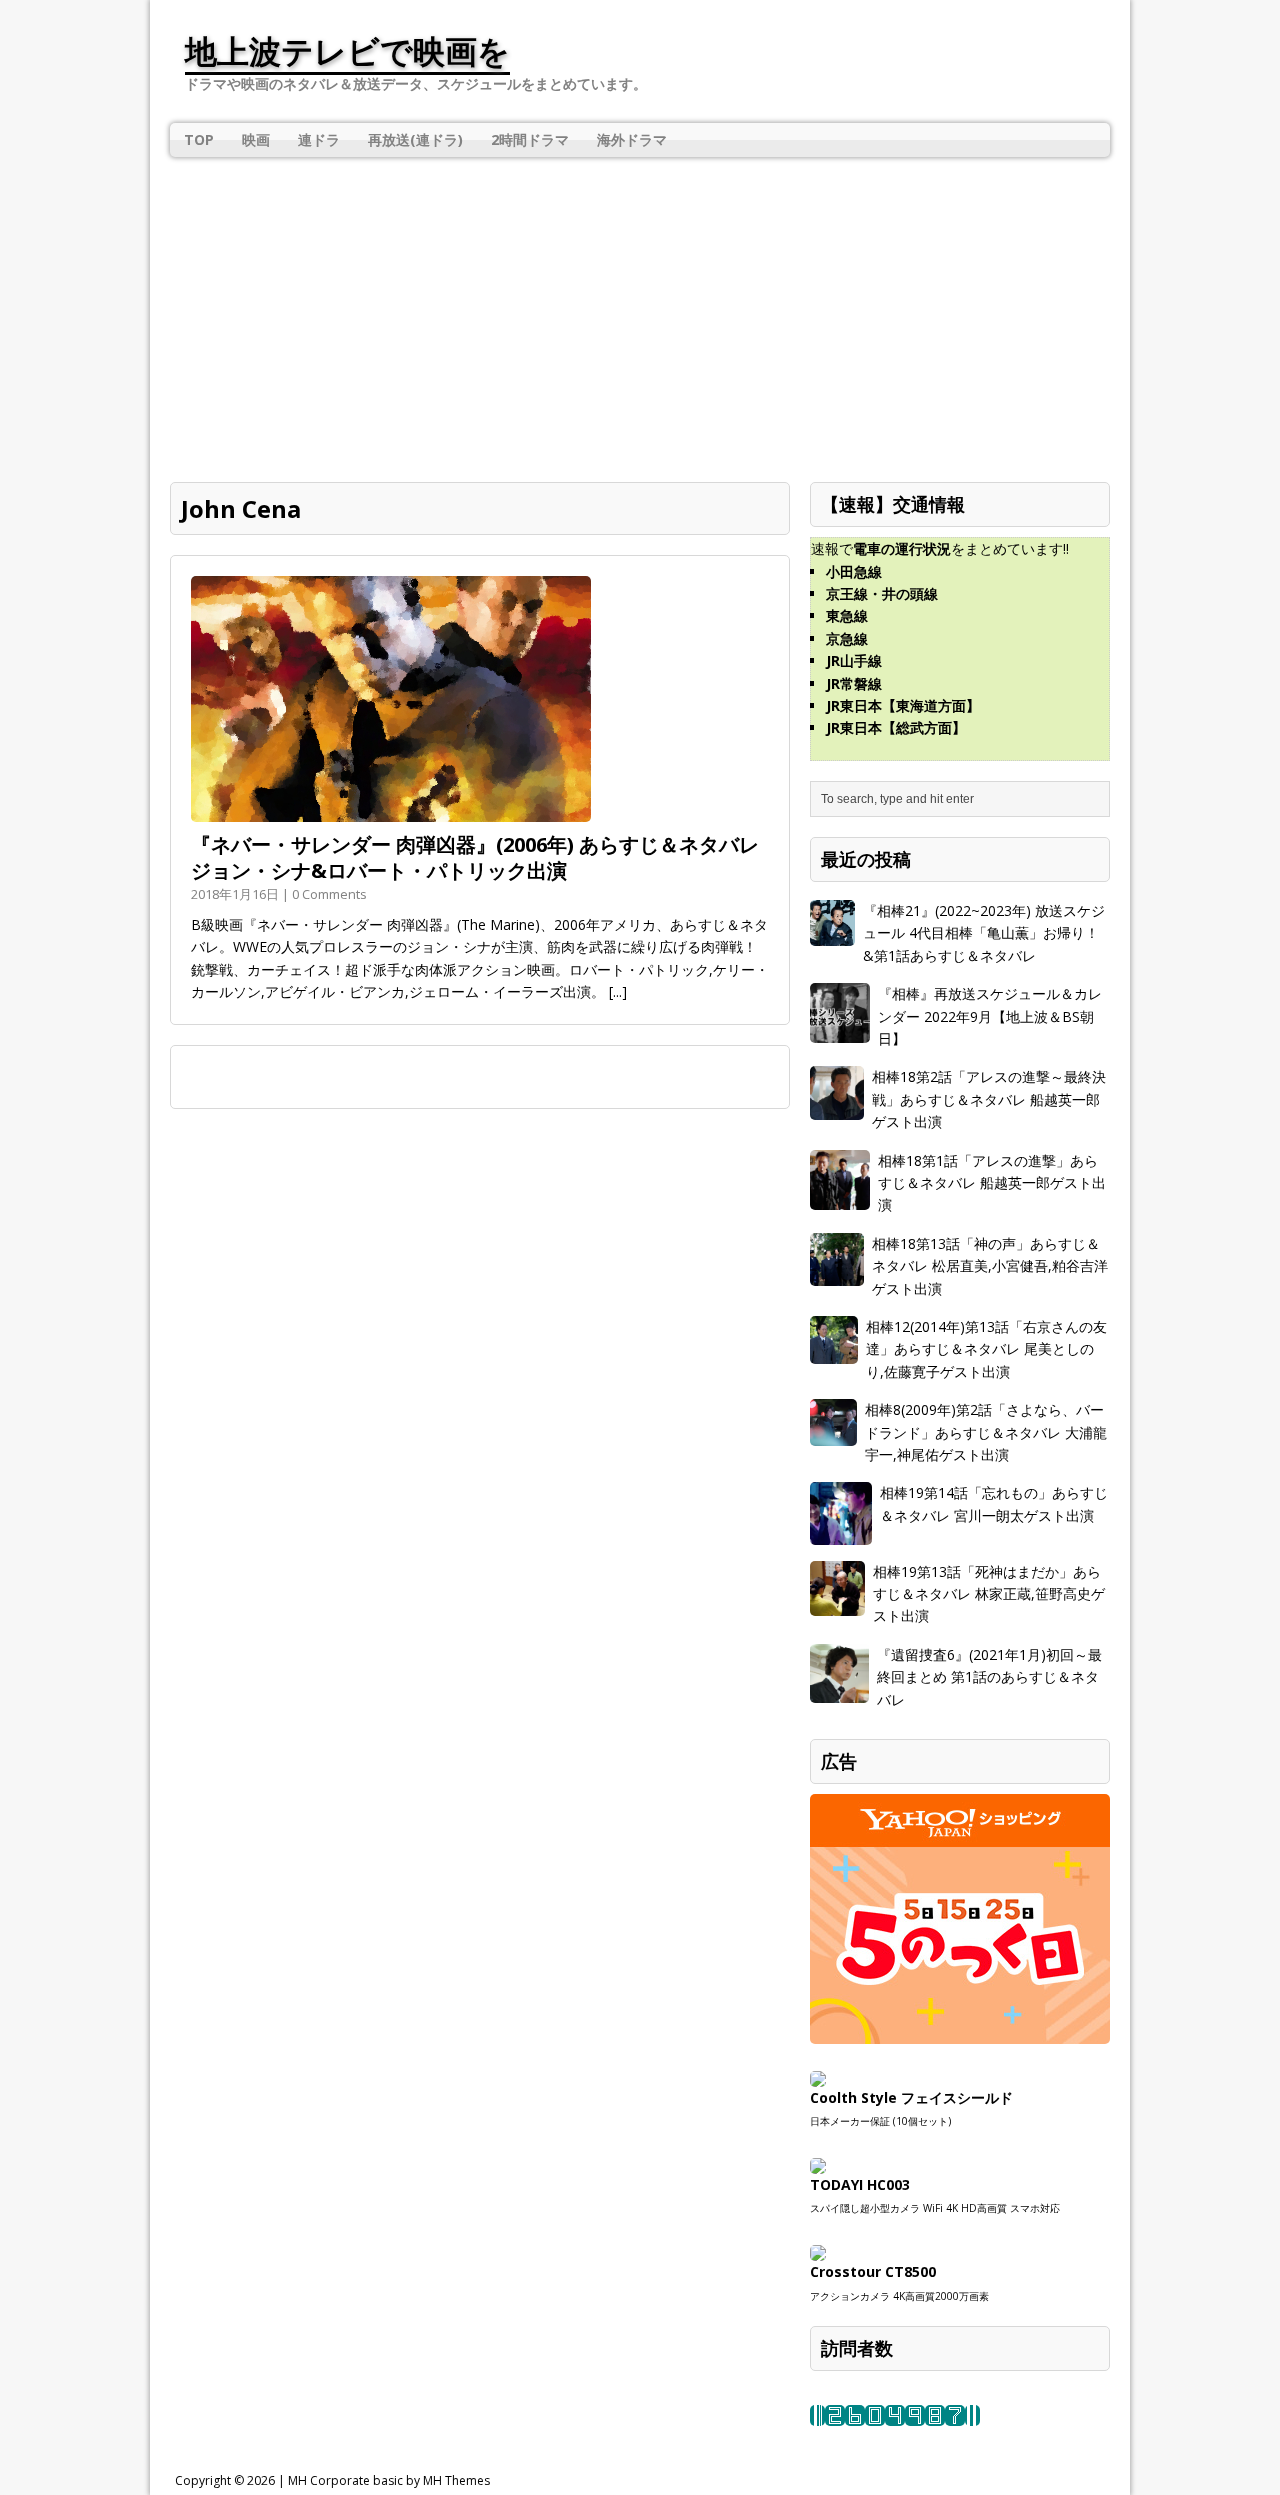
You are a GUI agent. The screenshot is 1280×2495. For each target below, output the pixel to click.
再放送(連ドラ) (415, 139)
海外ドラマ (632, 139)
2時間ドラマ (530, 139)
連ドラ (319, 139)
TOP (199, 139)
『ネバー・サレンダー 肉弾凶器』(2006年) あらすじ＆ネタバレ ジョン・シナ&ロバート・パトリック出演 (475, 857)
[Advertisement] (640, 307)
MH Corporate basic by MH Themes (389, 2480)
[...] (618, 991)
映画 (256, 139)
